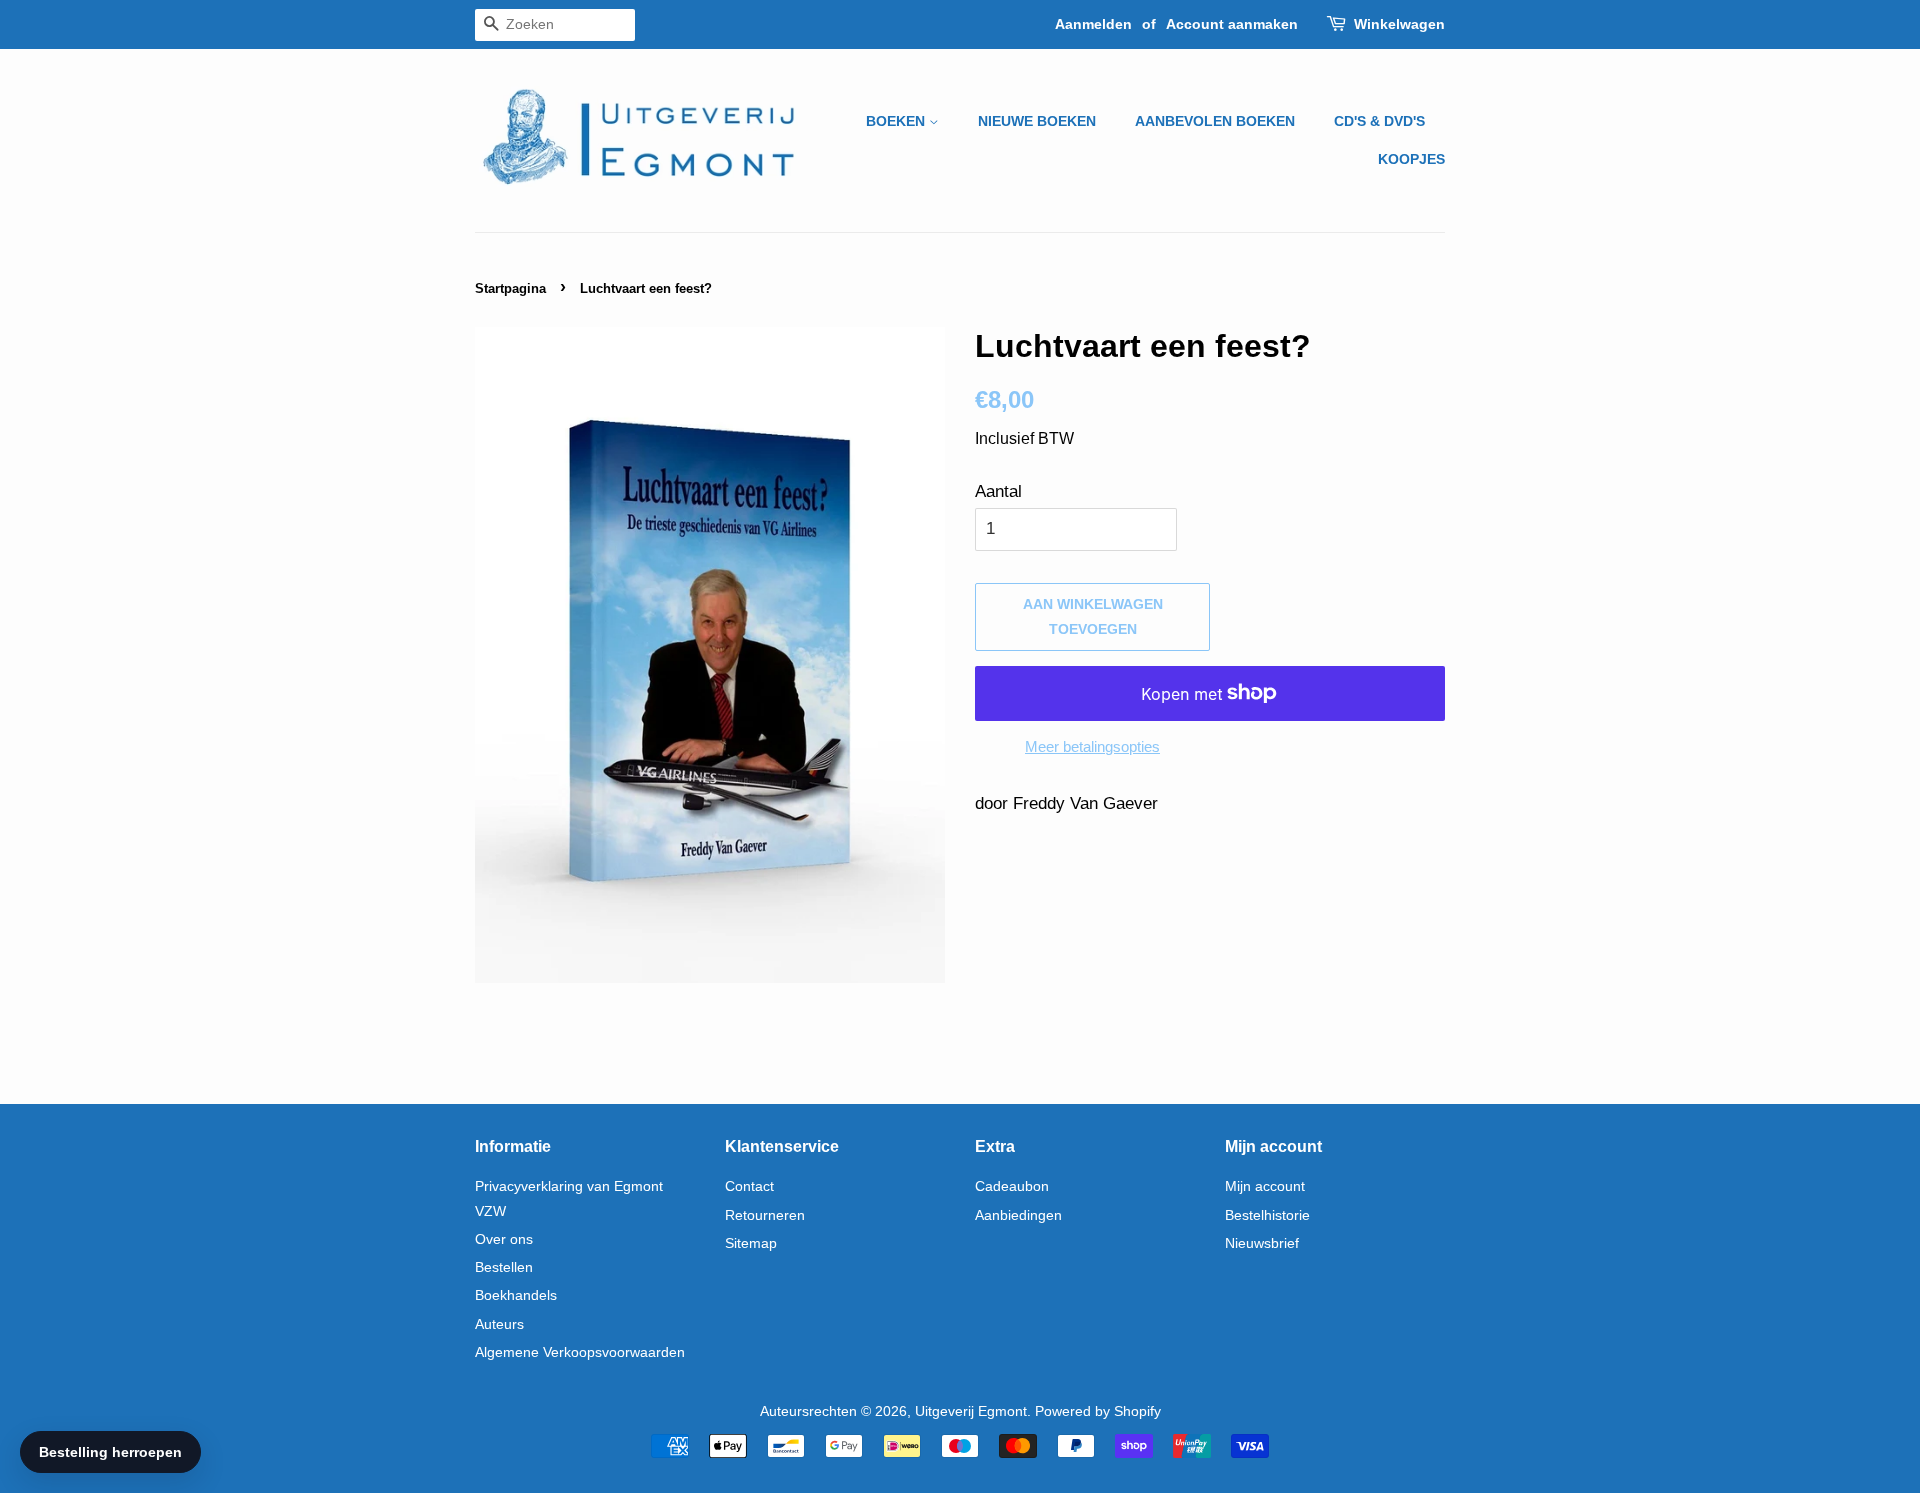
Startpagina (510, 288)
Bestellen (504, 1267)
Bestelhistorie (1267, 1215)
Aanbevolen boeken (1215, 121)
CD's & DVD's (1379, 121)
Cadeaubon (1012, 1186)
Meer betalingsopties (1092, 746)
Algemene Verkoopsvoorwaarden (580, 1352)
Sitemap (751, 1243)
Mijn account (1265, 1186)
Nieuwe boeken (1037, 121)
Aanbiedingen (1018, 1215)
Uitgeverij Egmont (971, 1411)
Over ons (504, 1239)
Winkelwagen (1399, 24)
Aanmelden (1093, 24)
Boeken (897, 121)
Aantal (998, 491)
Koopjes (1411, 159)
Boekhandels (516, 1295)
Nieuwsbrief (1262, 1243)
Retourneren (765, 1215)
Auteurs (499, 1324)
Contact (749, 1186)
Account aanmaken (1232, 24)
